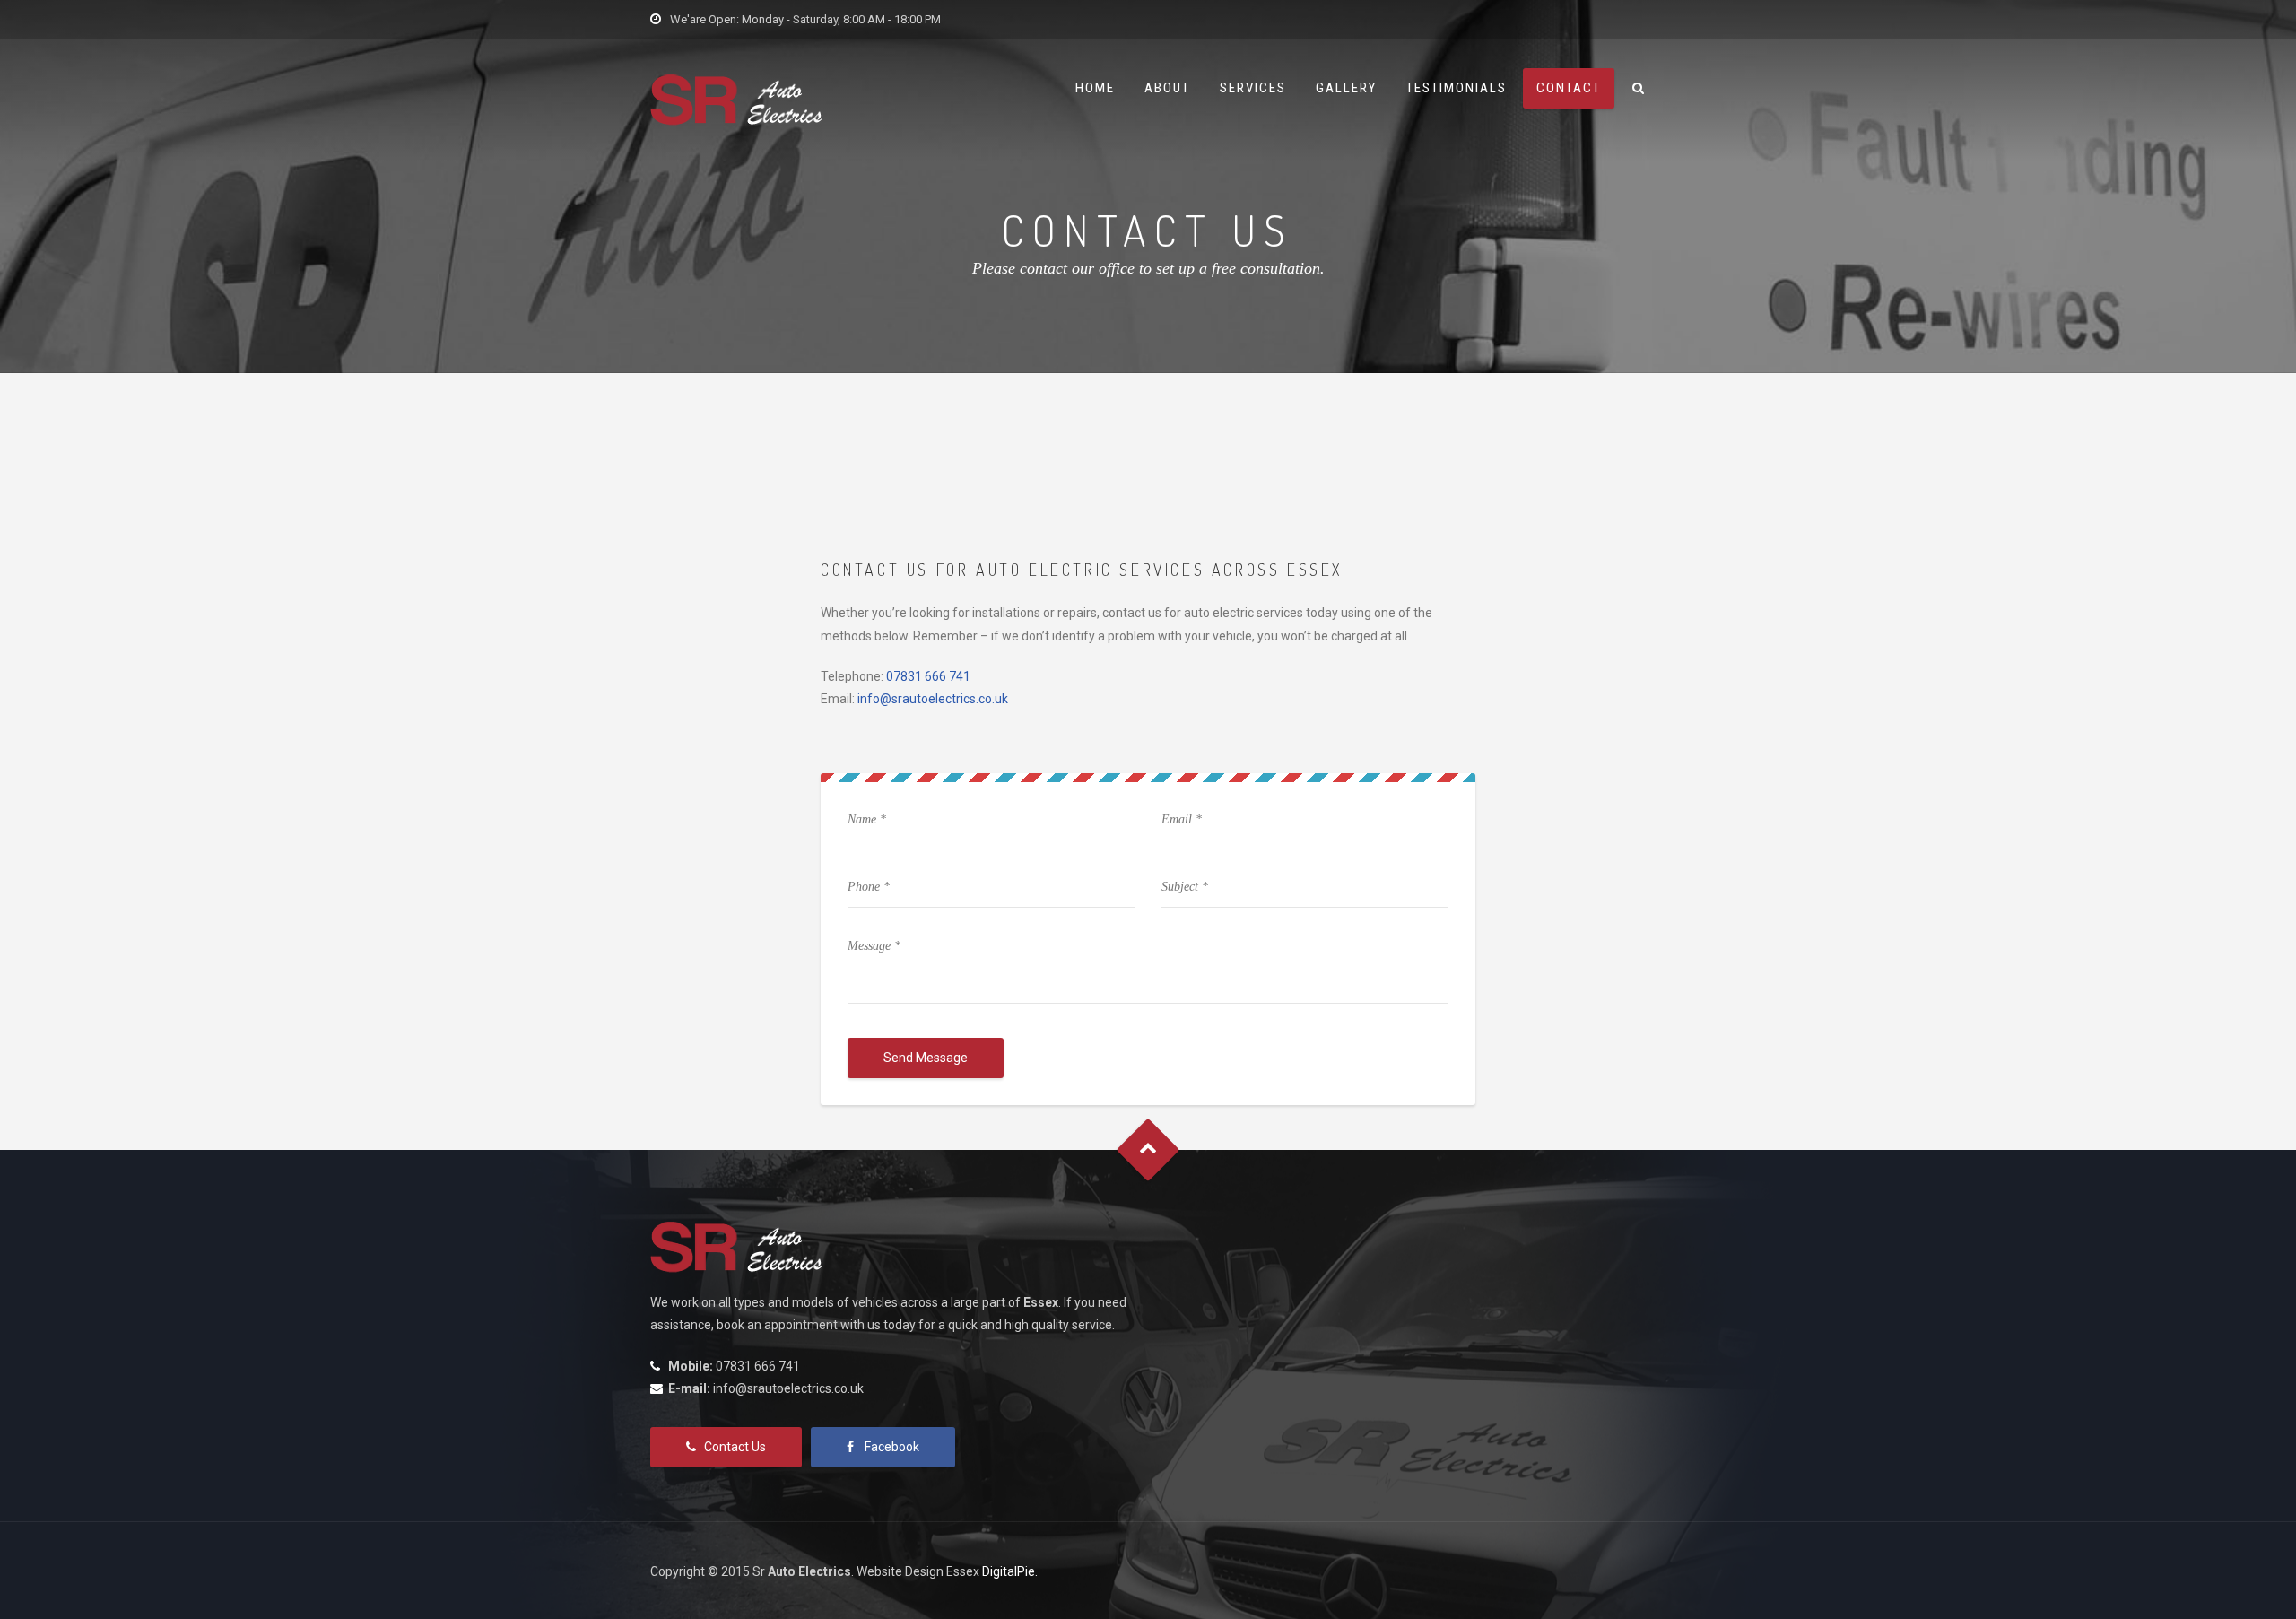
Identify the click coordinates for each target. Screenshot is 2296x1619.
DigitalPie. (1010, 1571)
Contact (1569, 88)
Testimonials (1457, 88)
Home (1095, 88)
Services (1253, 88)
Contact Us (735, 1447)
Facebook (892, 1447)
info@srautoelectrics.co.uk (933, 699)
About (1167, 88)
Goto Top (1148, 1150)
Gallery (1346, 88)
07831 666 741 (928, 676)
